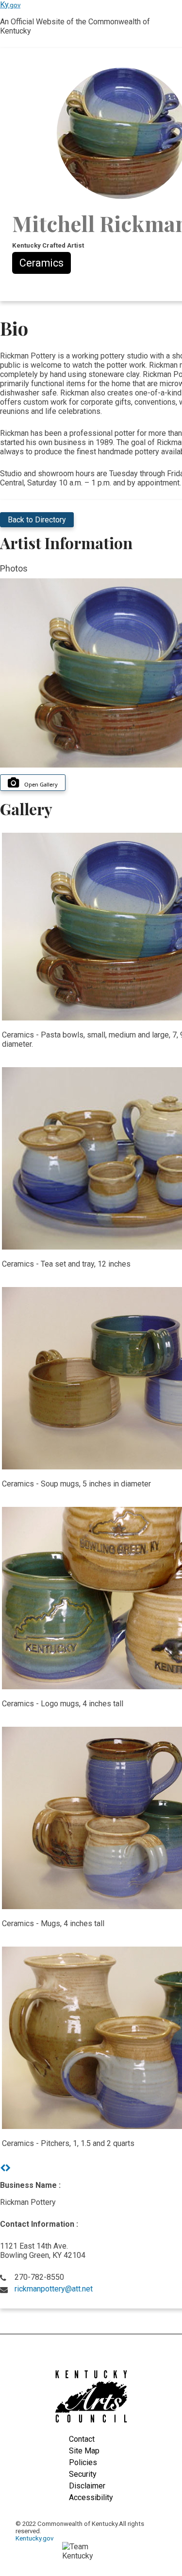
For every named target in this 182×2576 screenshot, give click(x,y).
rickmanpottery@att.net (54, 2289)
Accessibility (91, 2497)
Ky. (10, 5)
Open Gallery (41, 784)
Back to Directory (37, 520)
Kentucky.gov (34, 2538)
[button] (3, 2168)
